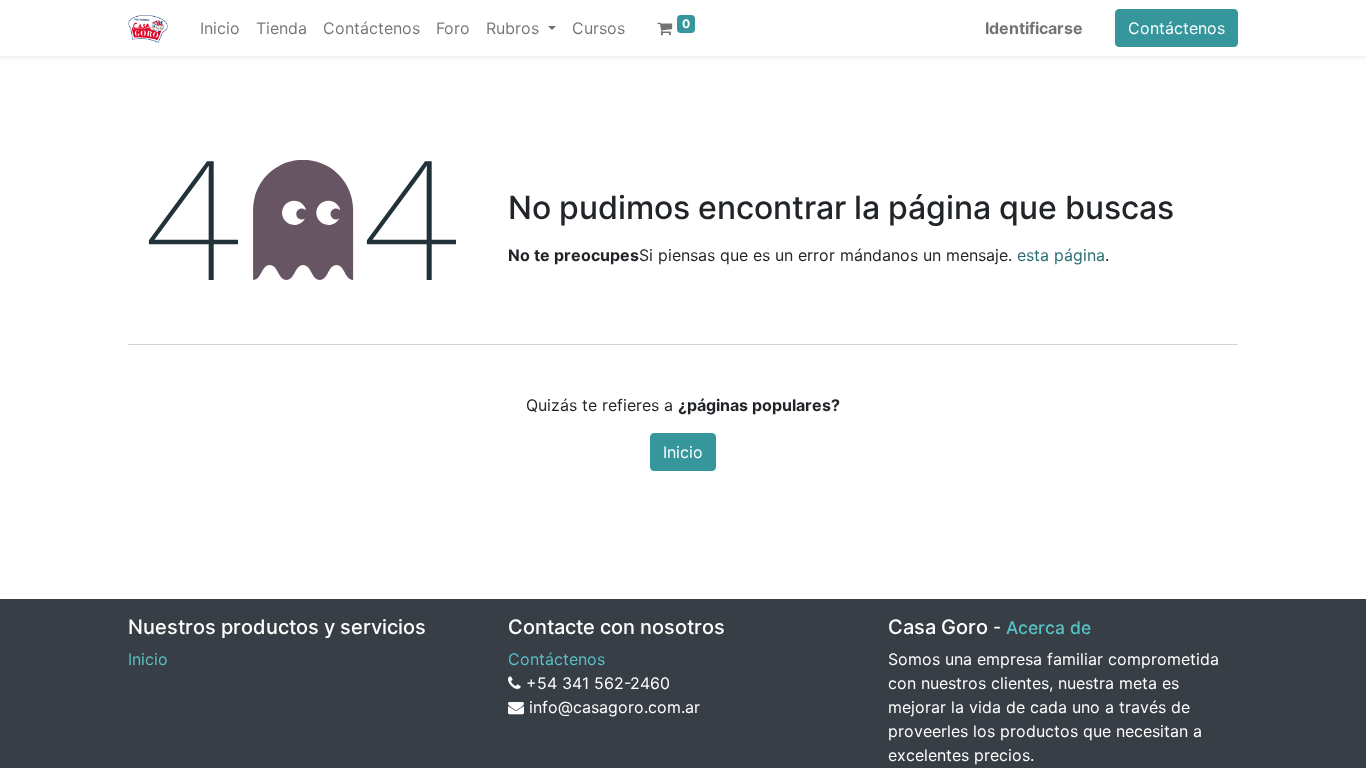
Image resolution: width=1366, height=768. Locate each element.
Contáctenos (1176, 28)
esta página (1061, 255)
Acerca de (1048, 627)
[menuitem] (220, 28)
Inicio (683, 452)
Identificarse (1034, 28)
